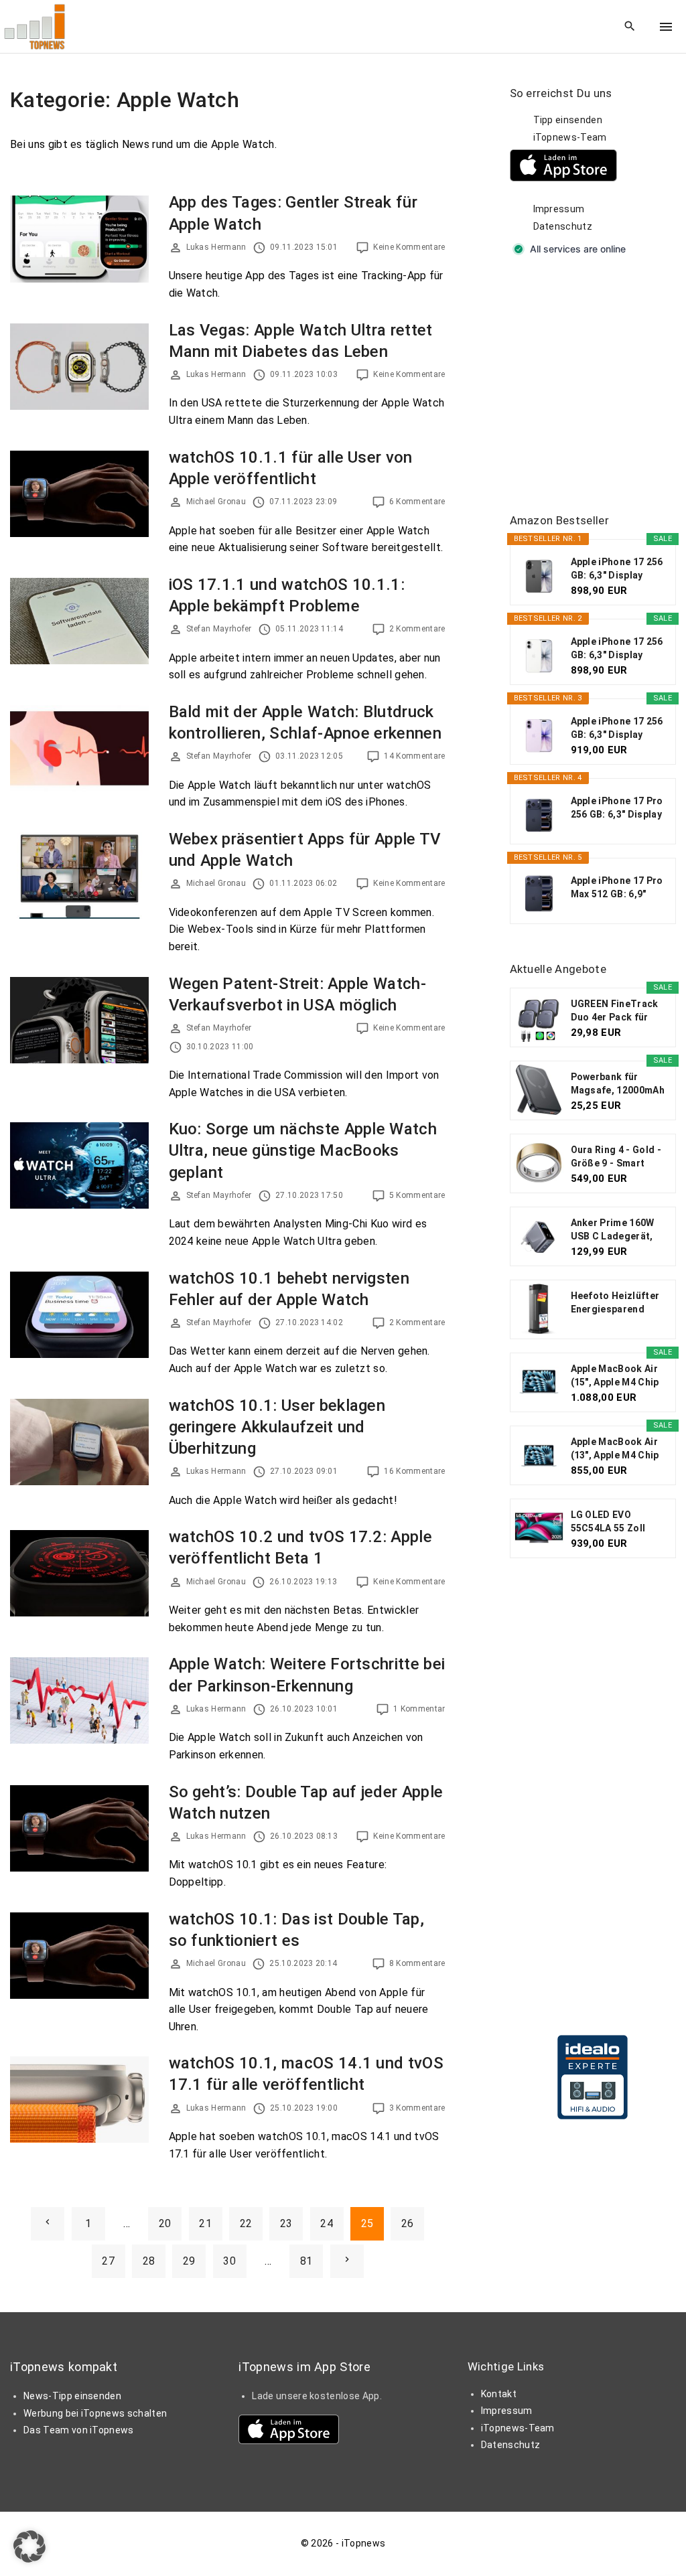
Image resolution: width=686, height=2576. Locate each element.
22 (246, 2223)
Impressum (559, 209)
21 (205, 2223)
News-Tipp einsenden (72, 2396)
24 (327, 2223)
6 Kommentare (417, 502)
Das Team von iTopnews (79, 2430)
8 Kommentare (417, 1963)
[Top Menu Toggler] (666, 27)
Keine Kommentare (409, 247)
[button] (29, 2547)
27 (108, 2261)
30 (229, 2261)
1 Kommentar (419, 1709)
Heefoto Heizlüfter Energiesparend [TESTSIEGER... (615, 1303)
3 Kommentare (417, 2108)
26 (408, 2223)
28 (149, 2261)
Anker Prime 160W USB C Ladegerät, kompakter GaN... (613, 1230)
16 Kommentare (414, 1471)
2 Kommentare (417, 629)
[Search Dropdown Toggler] (630, 27)
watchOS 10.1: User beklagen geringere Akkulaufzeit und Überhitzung (277, 1427)
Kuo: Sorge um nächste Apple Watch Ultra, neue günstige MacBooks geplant (303, 1150)
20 (165, 2223)
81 (306, 2261)
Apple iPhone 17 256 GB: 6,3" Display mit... (617, 569)
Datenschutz (563, 226)
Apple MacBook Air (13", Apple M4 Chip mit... (615, 1449)
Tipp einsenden (568, 120)
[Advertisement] (598, 386)
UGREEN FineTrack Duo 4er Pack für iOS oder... (615, 1011)
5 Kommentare (417, 1195)
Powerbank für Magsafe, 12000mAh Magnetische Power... (618, 1084)
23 (286, 2223)
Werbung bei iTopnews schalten (95, 2413)
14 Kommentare (414, 756)
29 (189, 2261)
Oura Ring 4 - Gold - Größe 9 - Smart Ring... (616, 1157)
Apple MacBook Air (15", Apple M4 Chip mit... (615, 1376)
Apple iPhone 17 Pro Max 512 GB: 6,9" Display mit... (617, 888)
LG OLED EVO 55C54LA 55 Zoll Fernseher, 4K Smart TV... (618, 1522)
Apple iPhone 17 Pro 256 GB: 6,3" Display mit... (617, 808)
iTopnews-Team (570, 137)
